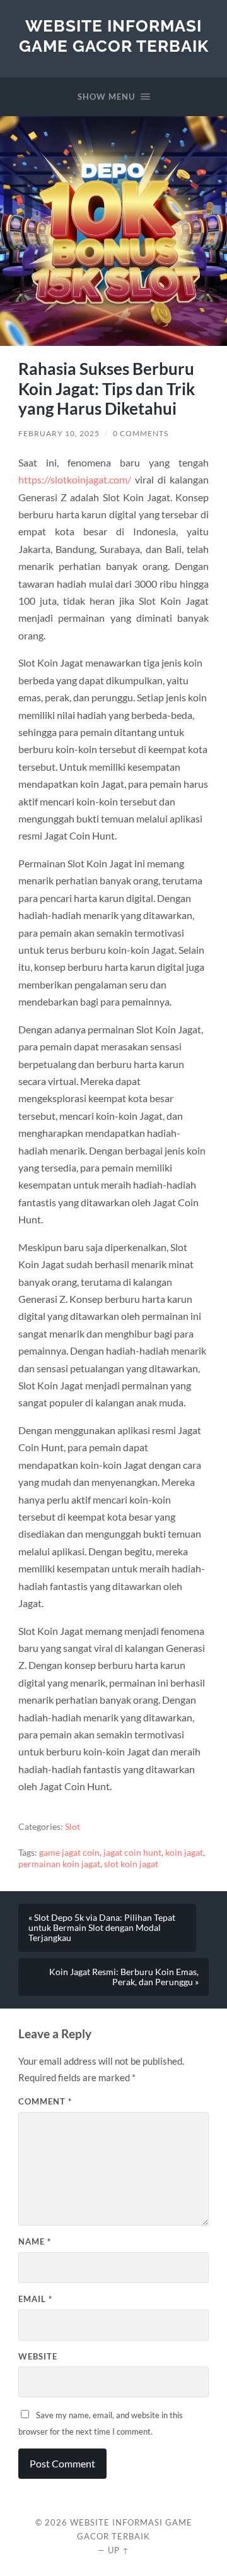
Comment (45, 2101)
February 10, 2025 (59, 433)
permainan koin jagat (59, 1864)
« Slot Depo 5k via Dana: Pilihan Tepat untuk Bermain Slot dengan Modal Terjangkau (102, 1928)
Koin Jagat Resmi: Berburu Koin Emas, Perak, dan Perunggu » (124, 1977)
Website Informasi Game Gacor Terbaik (114, 36)
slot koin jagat (131, 1864)
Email (35, 2299)
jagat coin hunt (132, 1853)
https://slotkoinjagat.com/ (75, 479)
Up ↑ (119, 2550)
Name (35, 2241)
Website (38, 2356)
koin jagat (184, 1853)
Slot (73, 1827)
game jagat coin (69, 1853)
